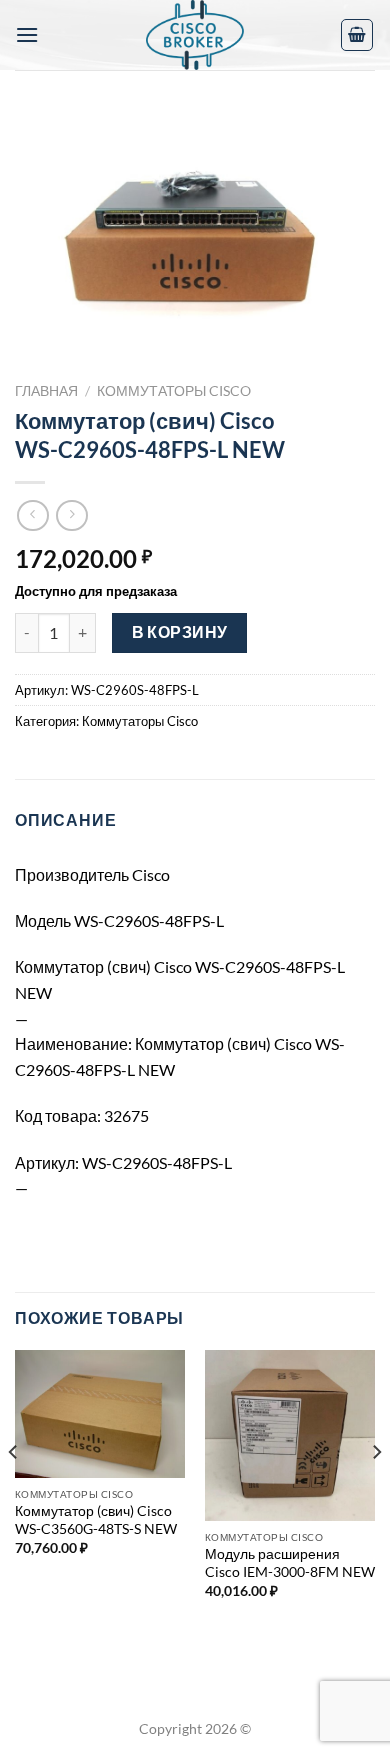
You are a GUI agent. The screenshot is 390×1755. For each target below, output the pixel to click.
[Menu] (27, 34)
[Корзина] (357, 35)
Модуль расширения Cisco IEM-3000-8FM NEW (290, 1563)
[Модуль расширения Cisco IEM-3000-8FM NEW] (290, 1435)
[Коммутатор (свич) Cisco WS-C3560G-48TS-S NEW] (100, 1414)
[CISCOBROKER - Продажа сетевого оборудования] (195, 35)
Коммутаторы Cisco (174, 391)
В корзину (180, 632)
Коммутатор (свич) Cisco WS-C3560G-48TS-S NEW (96, 1520)
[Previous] (14, 1491)
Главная (46, 391)
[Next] (376, 1491)
